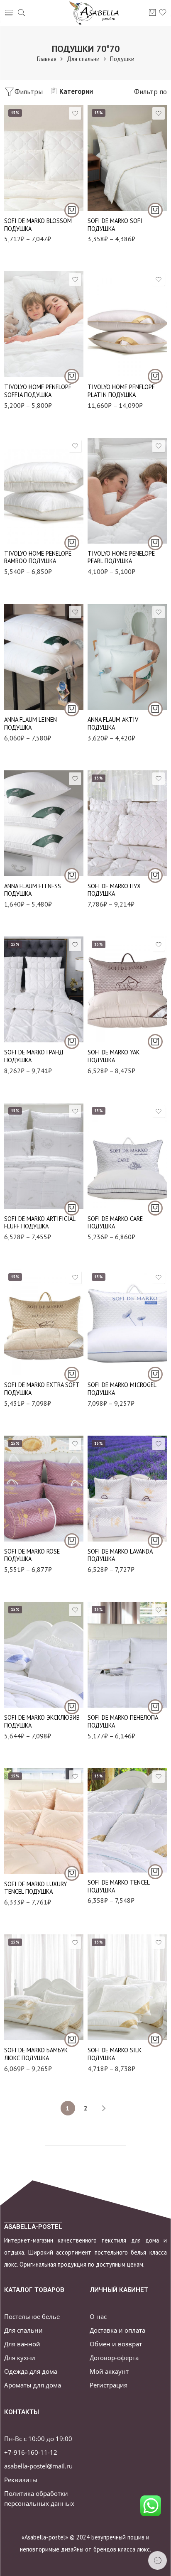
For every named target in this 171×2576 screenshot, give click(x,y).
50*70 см (27, 862)
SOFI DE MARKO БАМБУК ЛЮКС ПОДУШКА (36, 2054)
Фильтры (29, 92)
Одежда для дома (31, 2371)
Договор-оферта (114, 2358)
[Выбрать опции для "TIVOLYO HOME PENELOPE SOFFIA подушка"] (72, 376)
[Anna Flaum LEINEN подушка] (44, 657)
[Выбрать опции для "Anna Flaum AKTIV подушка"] (155, 709)
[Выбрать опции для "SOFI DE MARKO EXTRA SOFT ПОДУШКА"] (72, 1374)
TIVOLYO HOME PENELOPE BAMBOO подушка (38, 557)
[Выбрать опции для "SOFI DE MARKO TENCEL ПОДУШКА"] (155, 1872)
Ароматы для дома (33, 2385)
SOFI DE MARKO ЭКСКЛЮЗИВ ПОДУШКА (42, 1721)
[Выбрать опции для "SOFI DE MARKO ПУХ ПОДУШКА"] (155, 875)
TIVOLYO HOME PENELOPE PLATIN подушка (121, 391)
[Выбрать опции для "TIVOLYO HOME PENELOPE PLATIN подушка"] (155, 376)
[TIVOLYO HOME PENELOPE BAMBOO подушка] (44, 491)
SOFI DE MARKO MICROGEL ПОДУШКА (122, 1389)
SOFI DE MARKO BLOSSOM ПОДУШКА (38, 225)
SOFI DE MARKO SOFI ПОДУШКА (115, 225)
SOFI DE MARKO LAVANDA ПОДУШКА (120, 1555)
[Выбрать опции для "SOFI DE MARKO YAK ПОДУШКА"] (155, 1042)
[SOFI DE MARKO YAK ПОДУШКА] (127, 989)
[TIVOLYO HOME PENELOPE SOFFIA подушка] (44, 324)
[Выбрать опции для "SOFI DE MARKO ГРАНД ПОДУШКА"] (72, 1042)
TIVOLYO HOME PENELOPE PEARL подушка (121, 557)
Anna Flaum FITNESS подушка (33, 890)
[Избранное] (75, 113)
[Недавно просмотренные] (158, 2560)
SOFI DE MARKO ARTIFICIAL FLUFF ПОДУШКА (40, 1223)
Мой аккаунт (109, 2371)
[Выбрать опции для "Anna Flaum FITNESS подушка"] (72, 875)
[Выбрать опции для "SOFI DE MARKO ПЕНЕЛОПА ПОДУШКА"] (155, 1707)
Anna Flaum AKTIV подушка (113, 723)
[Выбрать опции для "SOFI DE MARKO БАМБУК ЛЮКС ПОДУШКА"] (72, 2039)
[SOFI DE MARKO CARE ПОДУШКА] (127, 1156)
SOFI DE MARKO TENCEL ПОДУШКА (118, 1886)
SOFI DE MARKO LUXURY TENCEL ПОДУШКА (35, 1888)
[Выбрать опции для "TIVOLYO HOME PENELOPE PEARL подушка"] (155, 543)
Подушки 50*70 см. (28, 186)
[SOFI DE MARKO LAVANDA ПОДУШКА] (127, 1489)
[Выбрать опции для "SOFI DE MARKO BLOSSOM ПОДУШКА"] (72, 210)
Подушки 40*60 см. (28, 2003)
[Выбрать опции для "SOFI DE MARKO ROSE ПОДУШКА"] (72, 1541)
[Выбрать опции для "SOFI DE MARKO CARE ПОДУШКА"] (155, 1208)
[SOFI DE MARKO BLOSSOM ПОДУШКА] (44, 158)
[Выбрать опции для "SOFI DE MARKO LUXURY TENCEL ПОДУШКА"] (72, 1873)
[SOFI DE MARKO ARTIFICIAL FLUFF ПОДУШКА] (44, 1156)
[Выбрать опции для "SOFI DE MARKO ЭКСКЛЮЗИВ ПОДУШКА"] (72, 1707)
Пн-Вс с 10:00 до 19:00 (38, 2439)
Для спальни (83, 59)
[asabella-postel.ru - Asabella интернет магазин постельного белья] (97, 13)
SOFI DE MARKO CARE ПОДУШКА (115, 1223)
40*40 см (27, 825)
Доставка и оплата (117, 2330)
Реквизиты (21, 2480)
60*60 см (27, 850)
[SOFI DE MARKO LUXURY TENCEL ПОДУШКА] (44, 1821)
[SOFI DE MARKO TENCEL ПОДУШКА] (127, 1820)
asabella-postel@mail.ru (38, 2466)
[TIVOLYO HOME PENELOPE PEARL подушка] (127, 491)
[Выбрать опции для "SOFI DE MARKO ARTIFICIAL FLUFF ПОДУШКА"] (72, 1208)
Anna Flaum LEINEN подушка (31, 723)
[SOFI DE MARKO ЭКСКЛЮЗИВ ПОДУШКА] (44, 1655)
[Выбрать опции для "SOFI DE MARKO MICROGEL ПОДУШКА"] (155, 1374)
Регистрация (109, 2385)
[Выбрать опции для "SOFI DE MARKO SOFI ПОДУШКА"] (155, 210)
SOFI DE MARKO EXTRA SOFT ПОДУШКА (42, 1389)
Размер (13, 175)
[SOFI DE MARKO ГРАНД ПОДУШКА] (44, 989)
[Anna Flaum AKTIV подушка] (127, 657)
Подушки (122, 59)
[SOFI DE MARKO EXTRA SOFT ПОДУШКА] (44, 1322)
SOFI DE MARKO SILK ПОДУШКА (115, 2054)
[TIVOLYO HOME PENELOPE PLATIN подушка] (127, 324)
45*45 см (27, 837)
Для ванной (22, 2344)
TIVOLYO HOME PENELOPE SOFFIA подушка (38, 391)
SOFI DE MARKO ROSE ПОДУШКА (32, 1555)
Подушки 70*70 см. (28, 199)
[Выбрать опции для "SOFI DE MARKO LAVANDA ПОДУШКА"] (155, 1541)
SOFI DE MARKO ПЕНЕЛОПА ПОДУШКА (123, 1721)
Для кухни (20, 2358)
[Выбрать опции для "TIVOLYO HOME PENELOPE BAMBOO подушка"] (72, 543)
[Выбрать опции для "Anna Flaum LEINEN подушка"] (72, 709)
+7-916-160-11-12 (31, 2452)
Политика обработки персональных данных (39, 2498)
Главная (47, 59)
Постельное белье (32, 2317)
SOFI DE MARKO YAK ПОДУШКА (114, 1056)
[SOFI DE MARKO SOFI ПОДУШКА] (127, 158)
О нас (98, 2317)
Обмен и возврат (116, 2344)
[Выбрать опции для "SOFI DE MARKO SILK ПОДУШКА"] (155, 2039)
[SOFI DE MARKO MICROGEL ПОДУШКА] (127, 1322)
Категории (76, 91)
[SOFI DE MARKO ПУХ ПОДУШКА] (127, 823)
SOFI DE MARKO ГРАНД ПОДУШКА (34, 1056)
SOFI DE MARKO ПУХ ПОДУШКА (114, 890)
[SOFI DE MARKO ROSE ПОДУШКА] (44, 1489)
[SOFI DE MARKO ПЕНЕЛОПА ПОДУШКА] (127, 1655)
